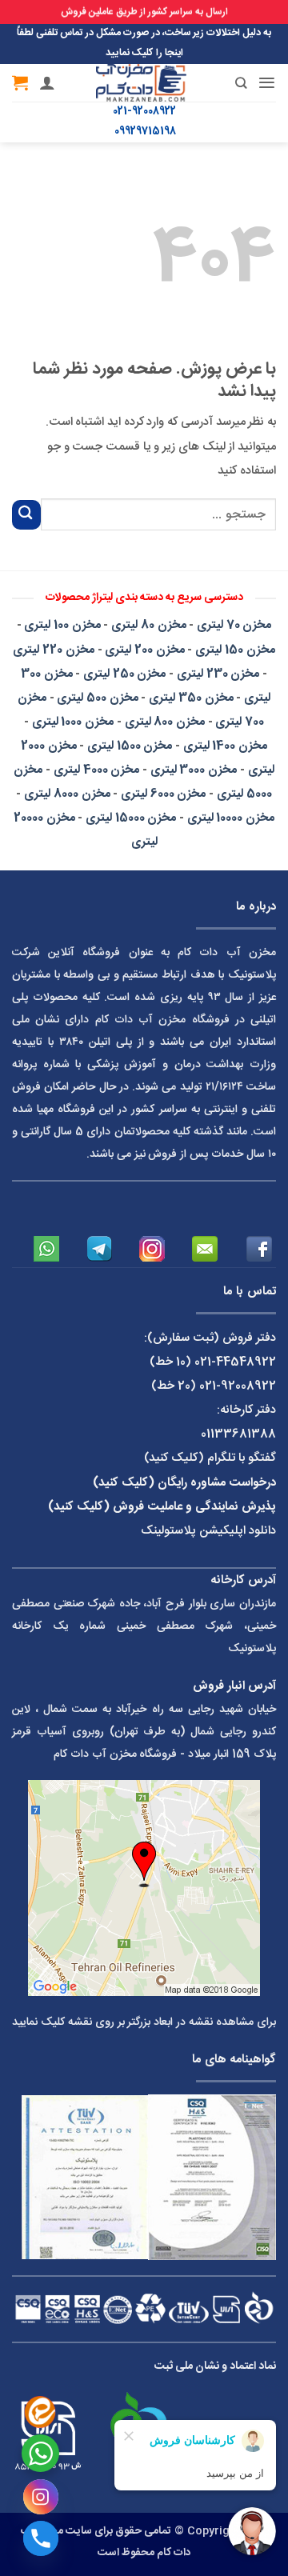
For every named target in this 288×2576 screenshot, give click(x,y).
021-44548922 (235, 1362)
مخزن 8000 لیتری (67, 794)
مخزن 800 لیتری (165, 722)
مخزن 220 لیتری (53, 650)
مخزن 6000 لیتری (163, 794)
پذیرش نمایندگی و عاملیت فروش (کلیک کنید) (162, 1507)
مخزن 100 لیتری (62, 625)
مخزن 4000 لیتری (96, 770)
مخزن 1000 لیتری (73, 722)
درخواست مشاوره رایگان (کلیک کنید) (184, 1483)
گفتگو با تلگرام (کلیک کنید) (210, 1458)
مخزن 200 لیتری (144, 650)
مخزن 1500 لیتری (130, 746)
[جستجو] (229, 83)
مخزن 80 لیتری (148, 625)
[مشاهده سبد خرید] (20, 82)
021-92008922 (144, 112)
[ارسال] (26, 515)
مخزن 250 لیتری (124, 674)
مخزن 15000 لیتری (131, 818)
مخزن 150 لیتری (235, 650)
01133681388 (238, 1434)
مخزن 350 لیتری (191, 698)
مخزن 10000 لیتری (231, 818)
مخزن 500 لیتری (97, 698)
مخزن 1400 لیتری (225, 746)
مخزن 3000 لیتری (194, 770)
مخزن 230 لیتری (218, 674)
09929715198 (145, 132)
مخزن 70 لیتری (234, 625)
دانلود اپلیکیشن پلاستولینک (208, 1531)
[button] (267, 83)
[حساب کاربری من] (47, 82)
